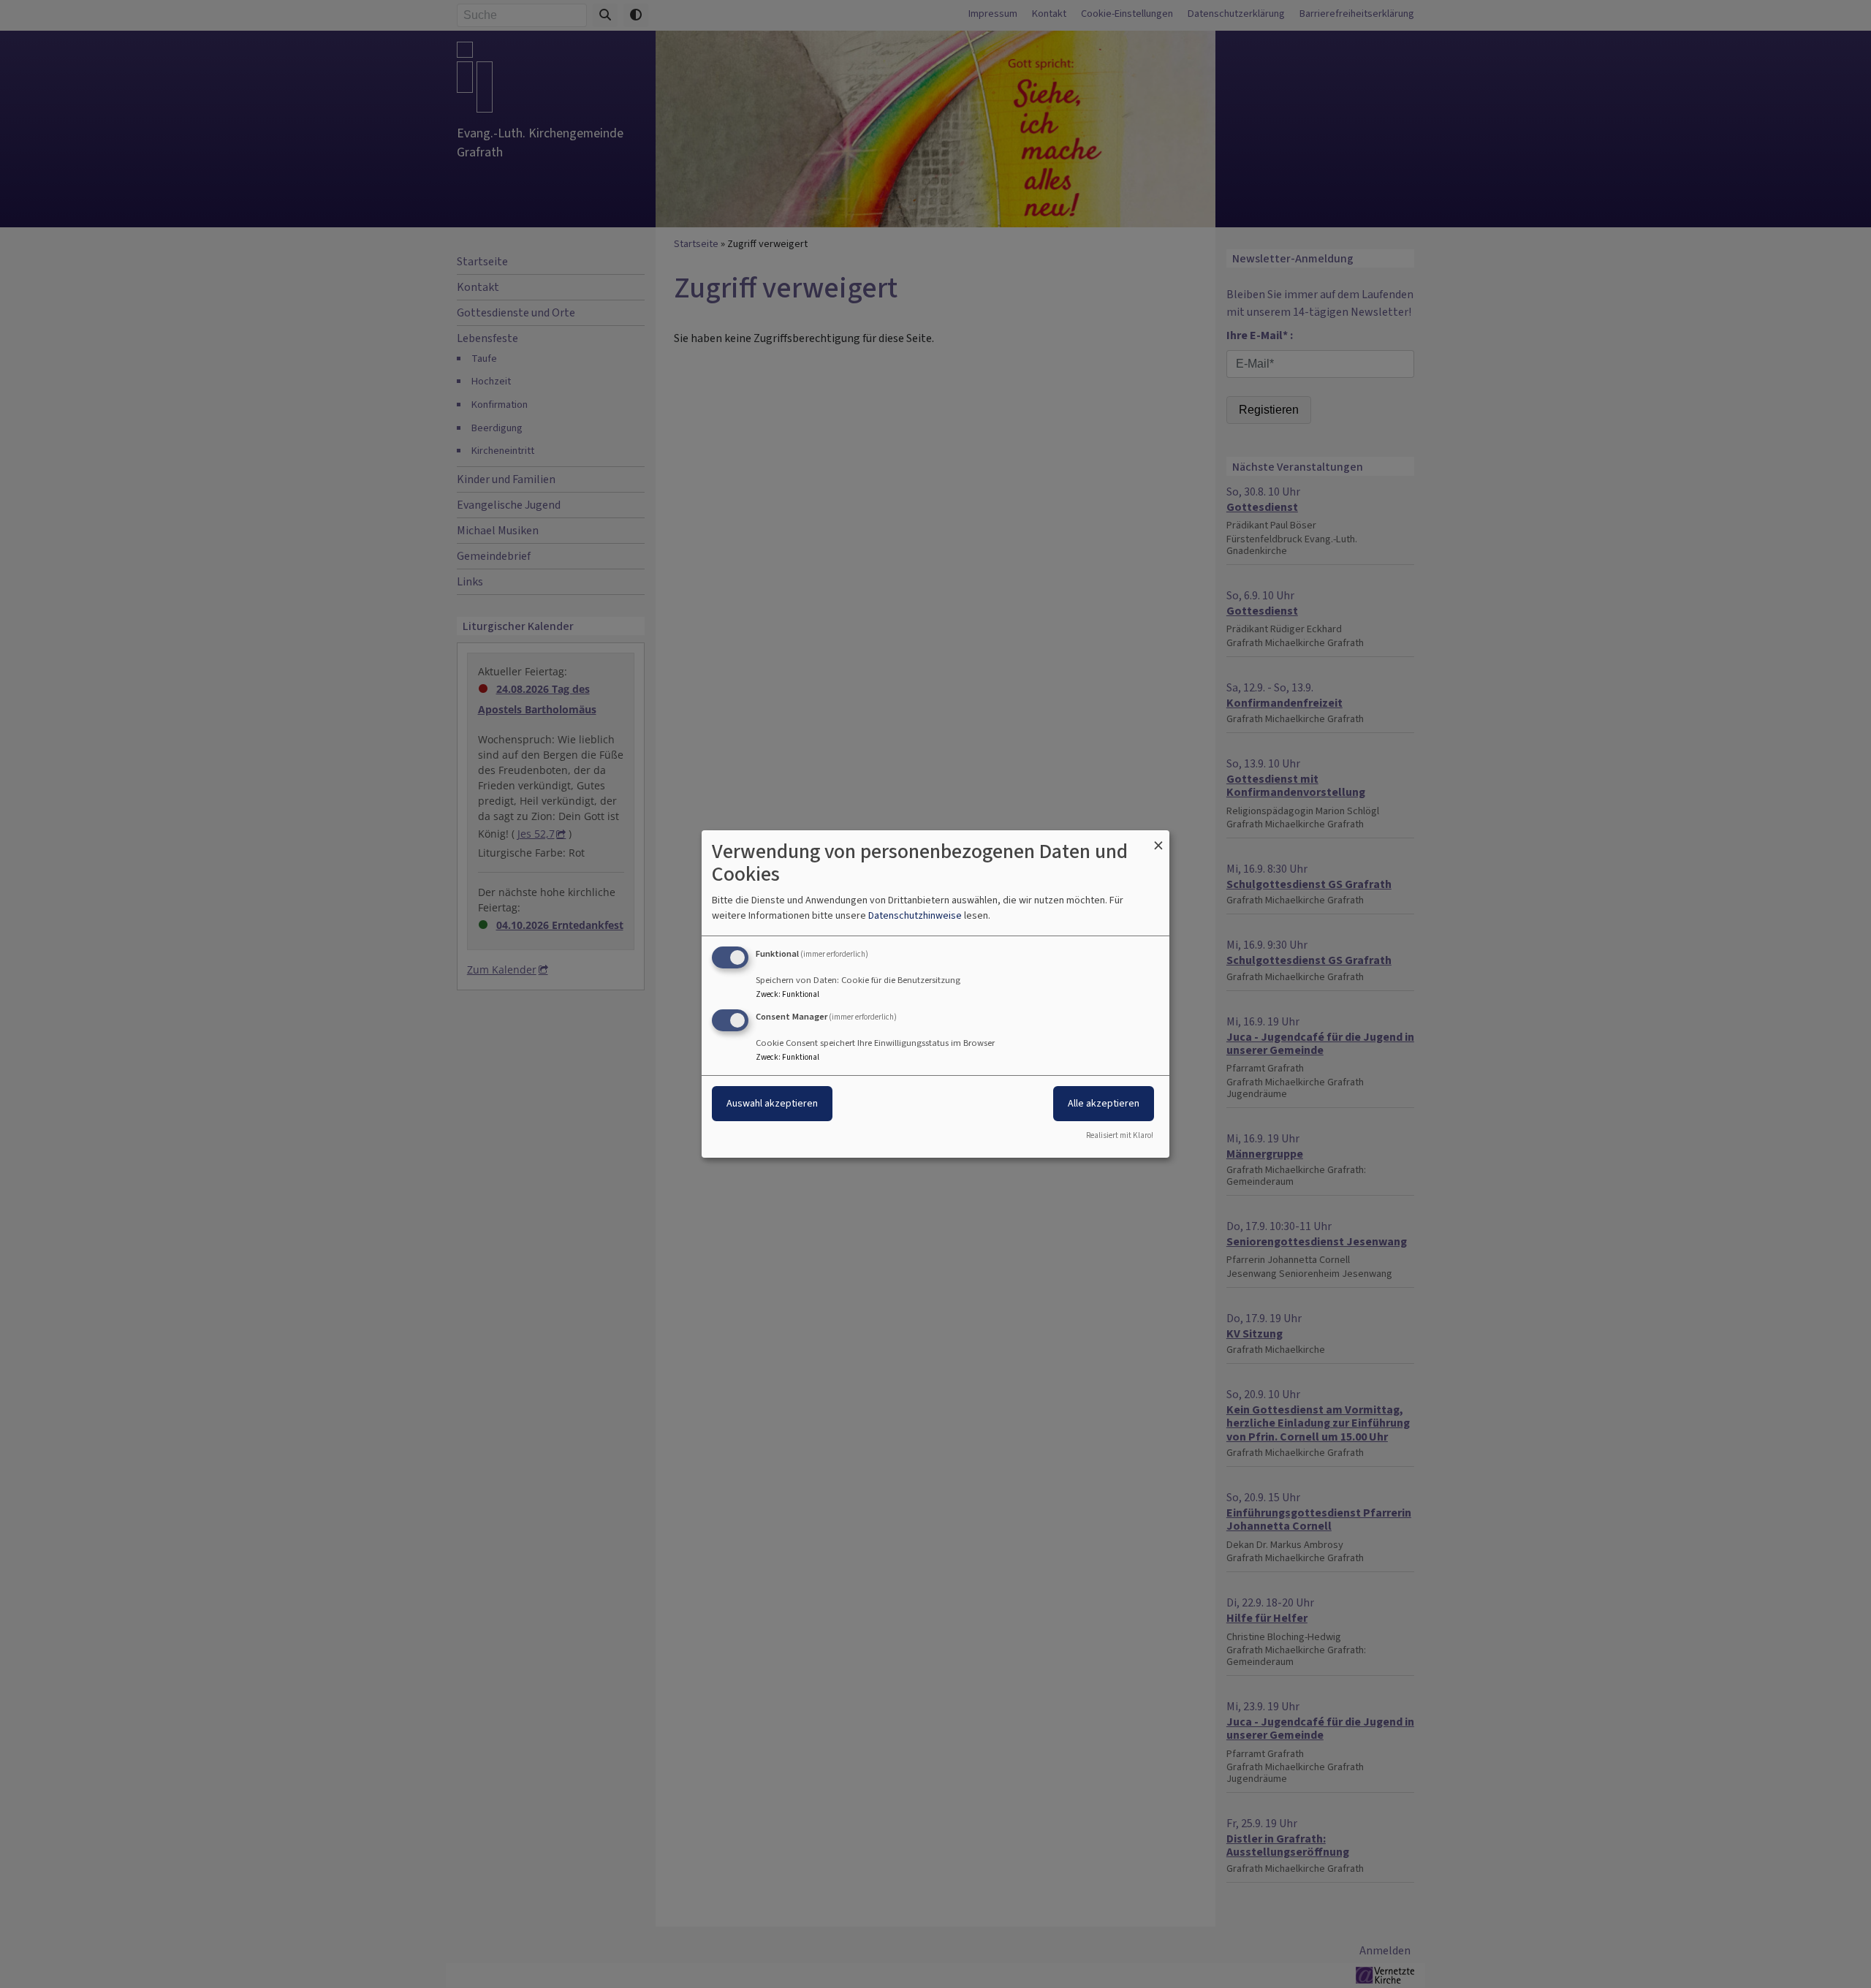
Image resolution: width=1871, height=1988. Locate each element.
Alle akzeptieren (1104, 1103)
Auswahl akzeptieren (772, 1103)
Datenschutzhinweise (915, 915)
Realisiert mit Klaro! (1120, 1135)
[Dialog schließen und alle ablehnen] (1158, 839)
